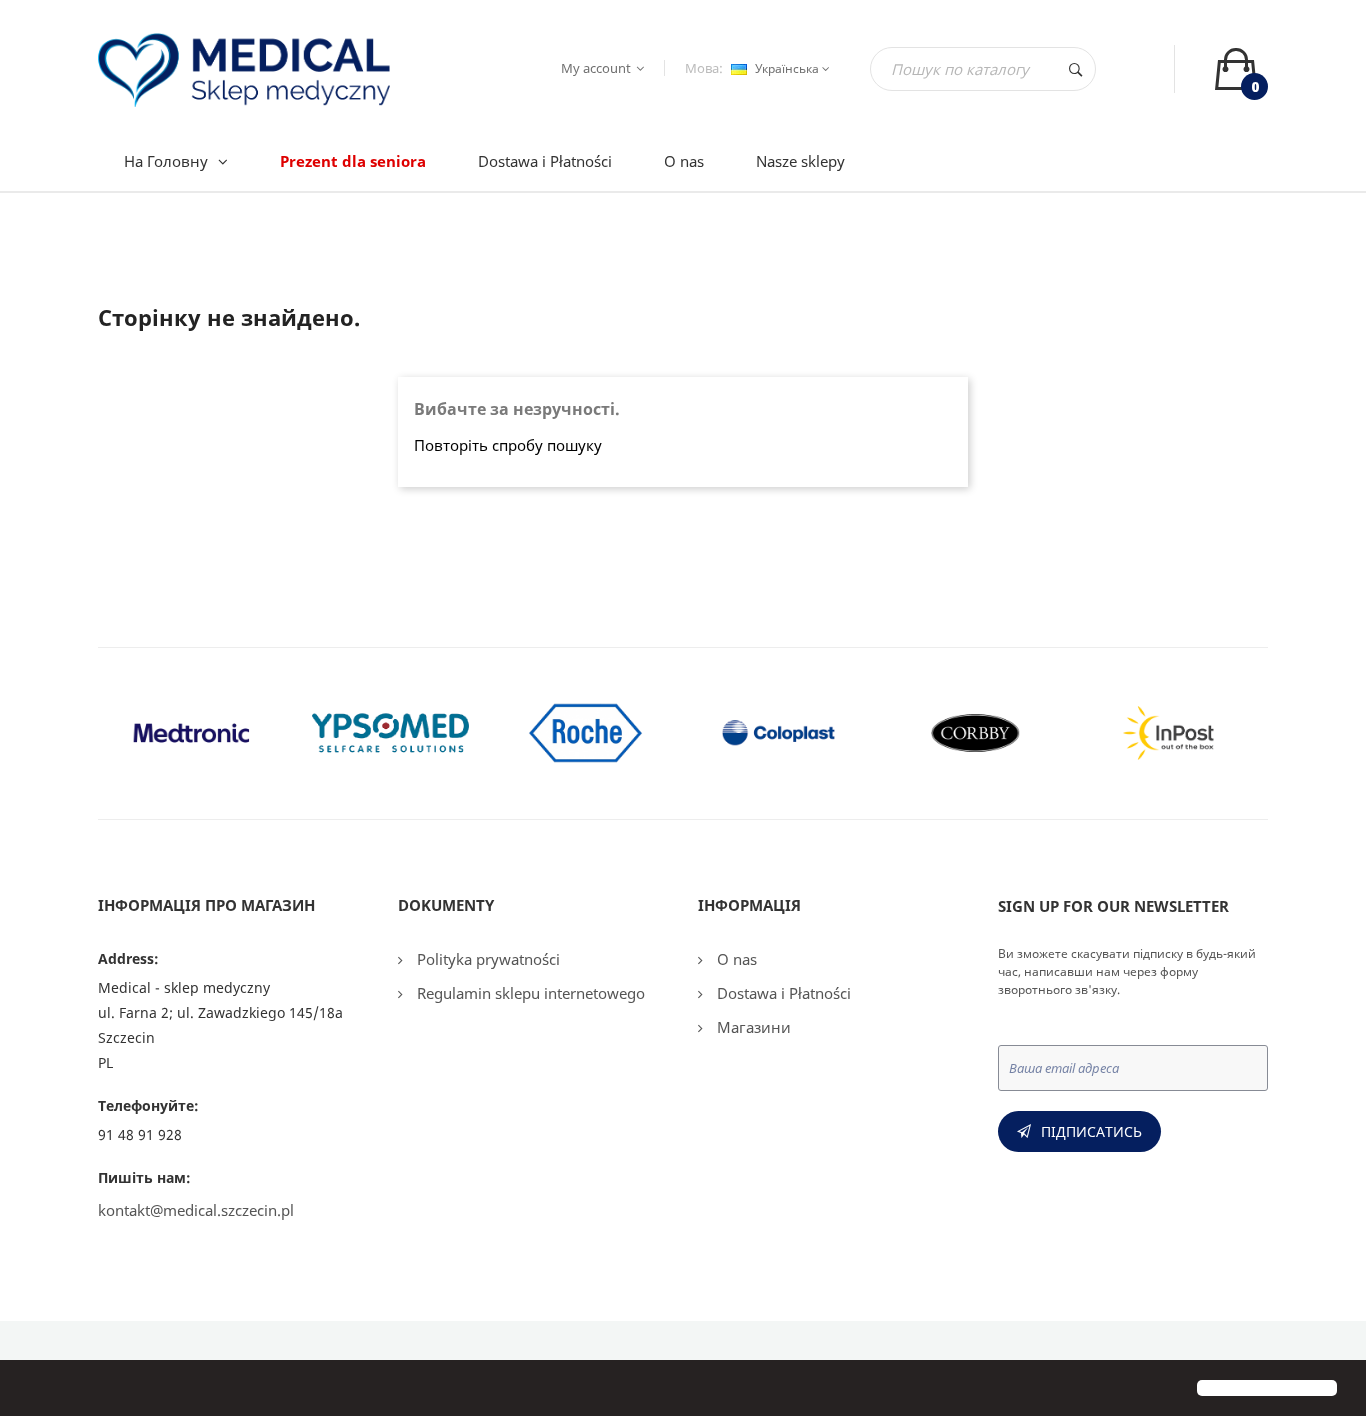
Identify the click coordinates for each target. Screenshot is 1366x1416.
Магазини (752, 1027)
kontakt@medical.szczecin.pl (196, 1210)
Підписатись (1091, 1131)
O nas (735, 959)
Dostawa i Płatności (782, 993)
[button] (32, 1390)
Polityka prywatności (486, 959)
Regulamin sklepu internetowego (529, 993)
